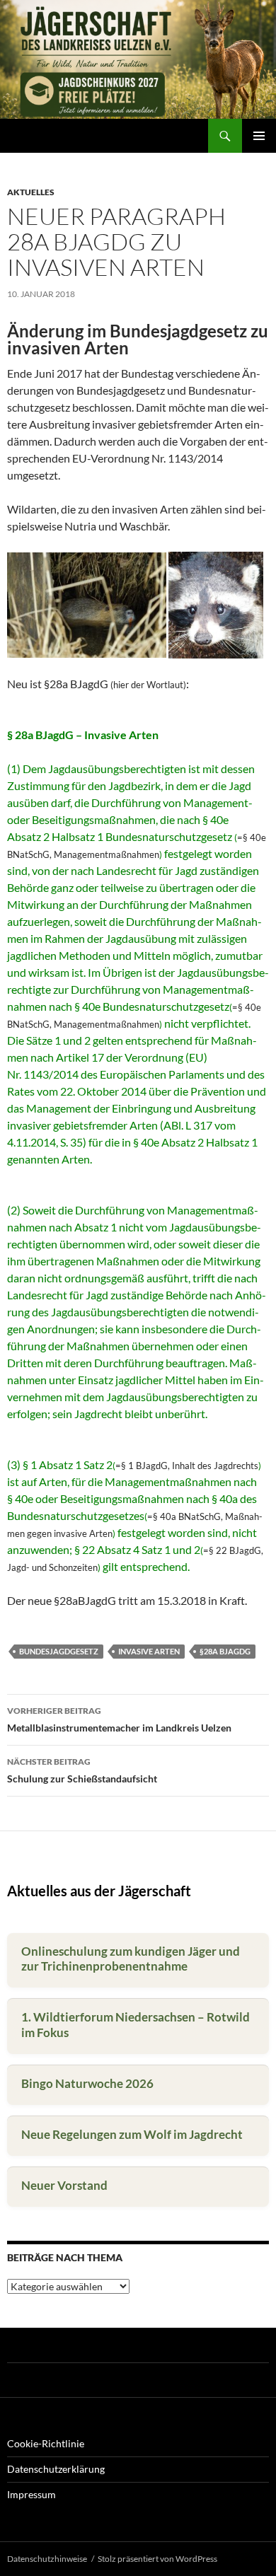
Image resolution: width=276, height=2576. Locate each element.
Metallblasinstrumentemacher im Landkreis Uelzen (119, 1719)
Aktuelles (31, 192)
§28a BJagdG (225, 1651)
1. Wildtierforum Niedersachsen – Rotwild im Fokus (136, 2025)
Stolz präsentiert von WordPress (157, 2559)
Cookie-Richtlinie (46, 2443)
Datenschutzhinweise (47, 2559)
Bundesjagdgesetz (59, 1651)
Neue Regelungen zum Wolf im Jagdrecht (132, 2134)
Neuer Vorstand (64, 2185)
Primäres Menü (259, 136)
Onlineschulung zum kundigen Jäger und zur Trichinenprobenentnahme (131, 1959)
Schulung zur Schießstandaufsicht (82, 1770)
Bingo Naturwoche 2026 (87, 2083)
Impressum (31, 2494)
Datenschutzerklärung (56, 2469)
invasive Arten (149, 1651)
